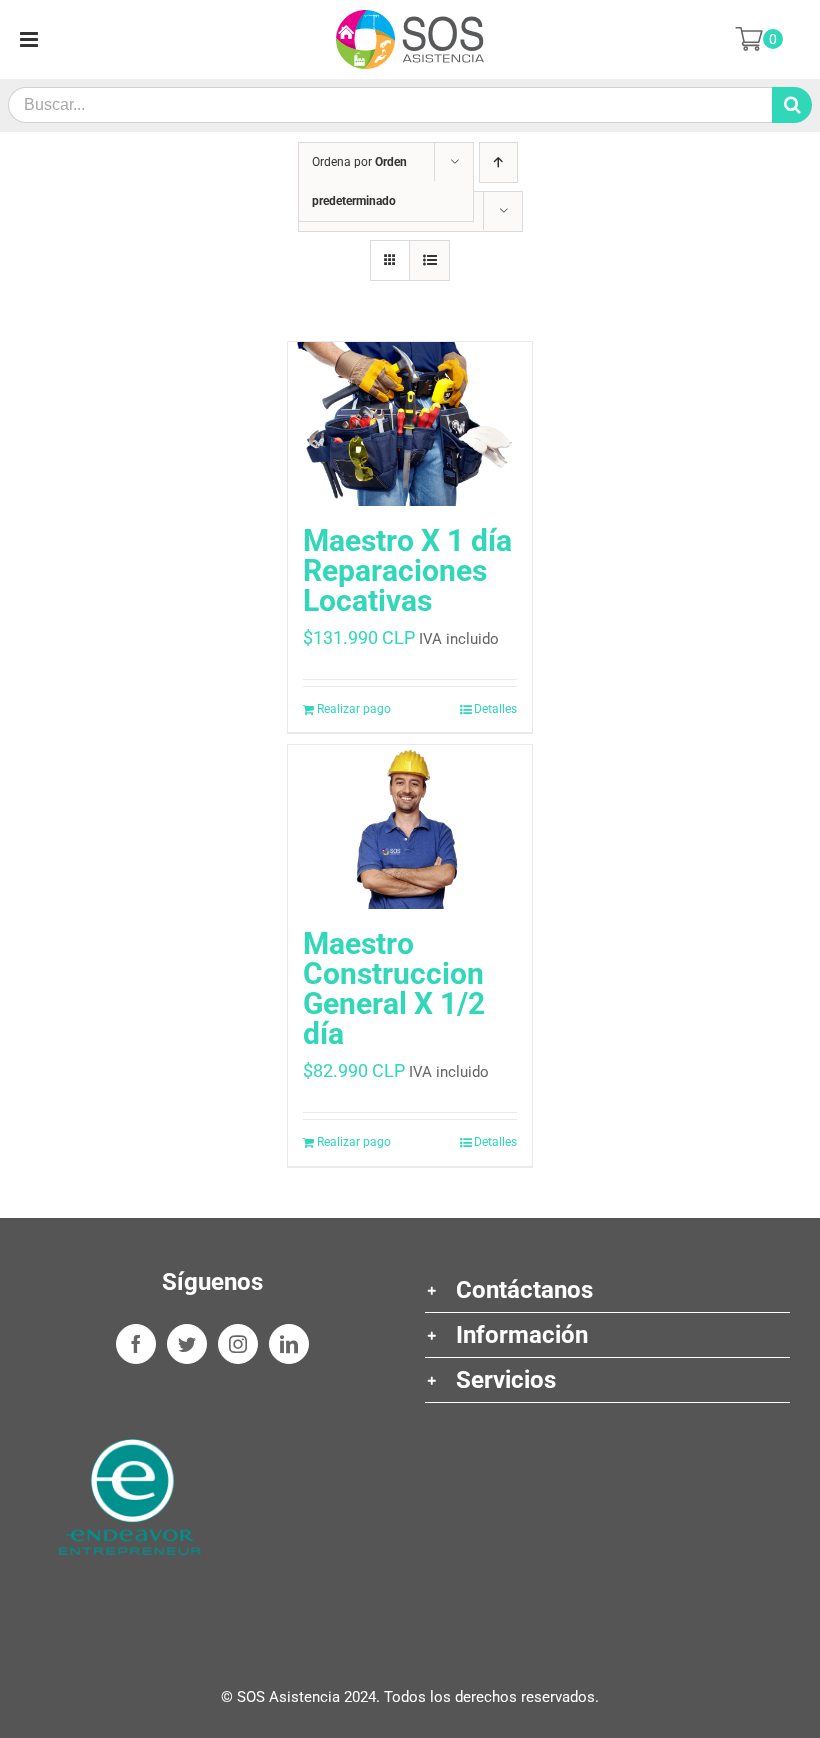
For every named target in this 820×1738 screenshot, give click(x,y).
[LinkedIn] (289, 1344)
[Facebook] (136, 1344)
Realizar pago (354, 709)
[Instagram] (238, 1344)
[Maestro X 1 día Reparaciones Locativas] (409, 424)
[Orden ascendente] (498, 162)
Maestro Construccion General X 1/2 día (394, 988)
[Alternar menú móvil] (30, 39)
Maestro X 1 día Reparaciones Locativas (407, 570)
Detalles (495, 709)
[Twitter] (187, 1344)
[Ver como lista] (429, 260)
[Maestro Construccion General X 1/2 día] (409, 827)
